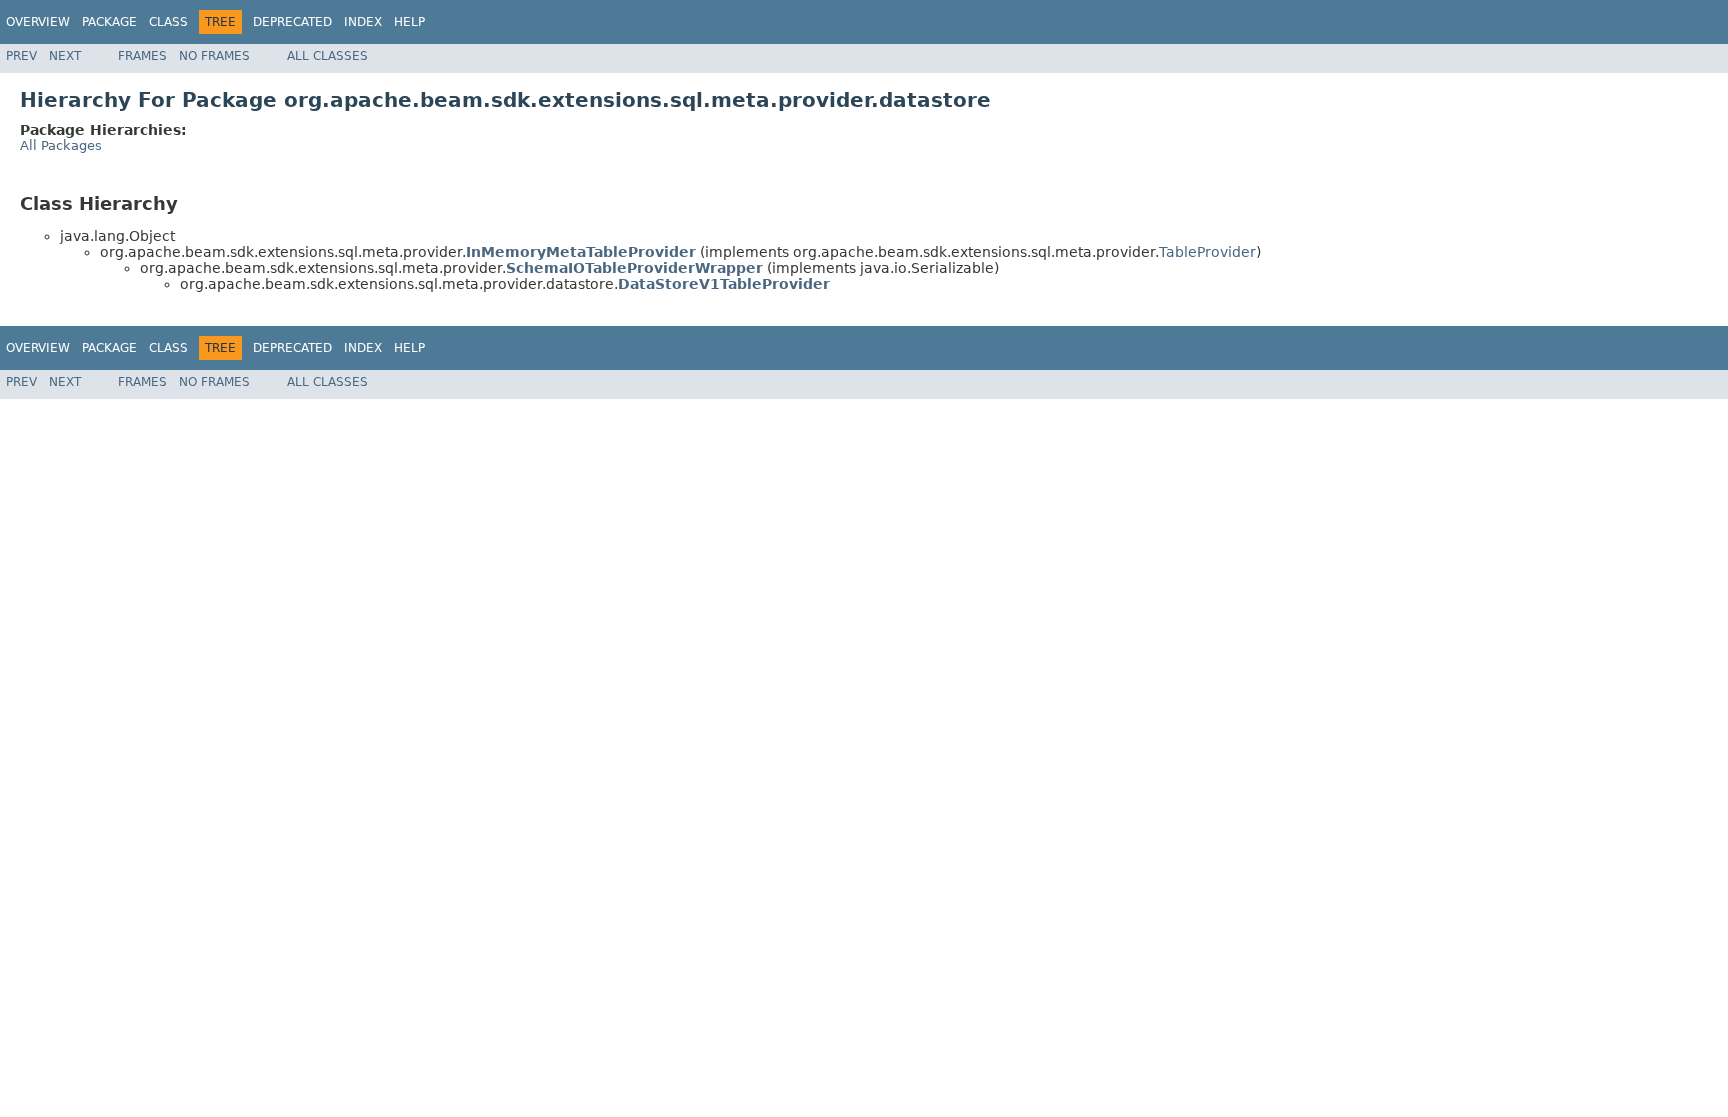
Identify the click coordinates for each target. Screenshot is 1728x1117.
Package (109, 22)
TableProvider (1207, 252)
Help (409, 22)
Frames (142, 56)
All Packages (61, 145)
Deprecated (292, 22)
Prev (21, 56)
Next (65, 56)
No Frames (214, 56)
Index (363, 22)
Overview (38, 22)
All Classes (327, 56)
